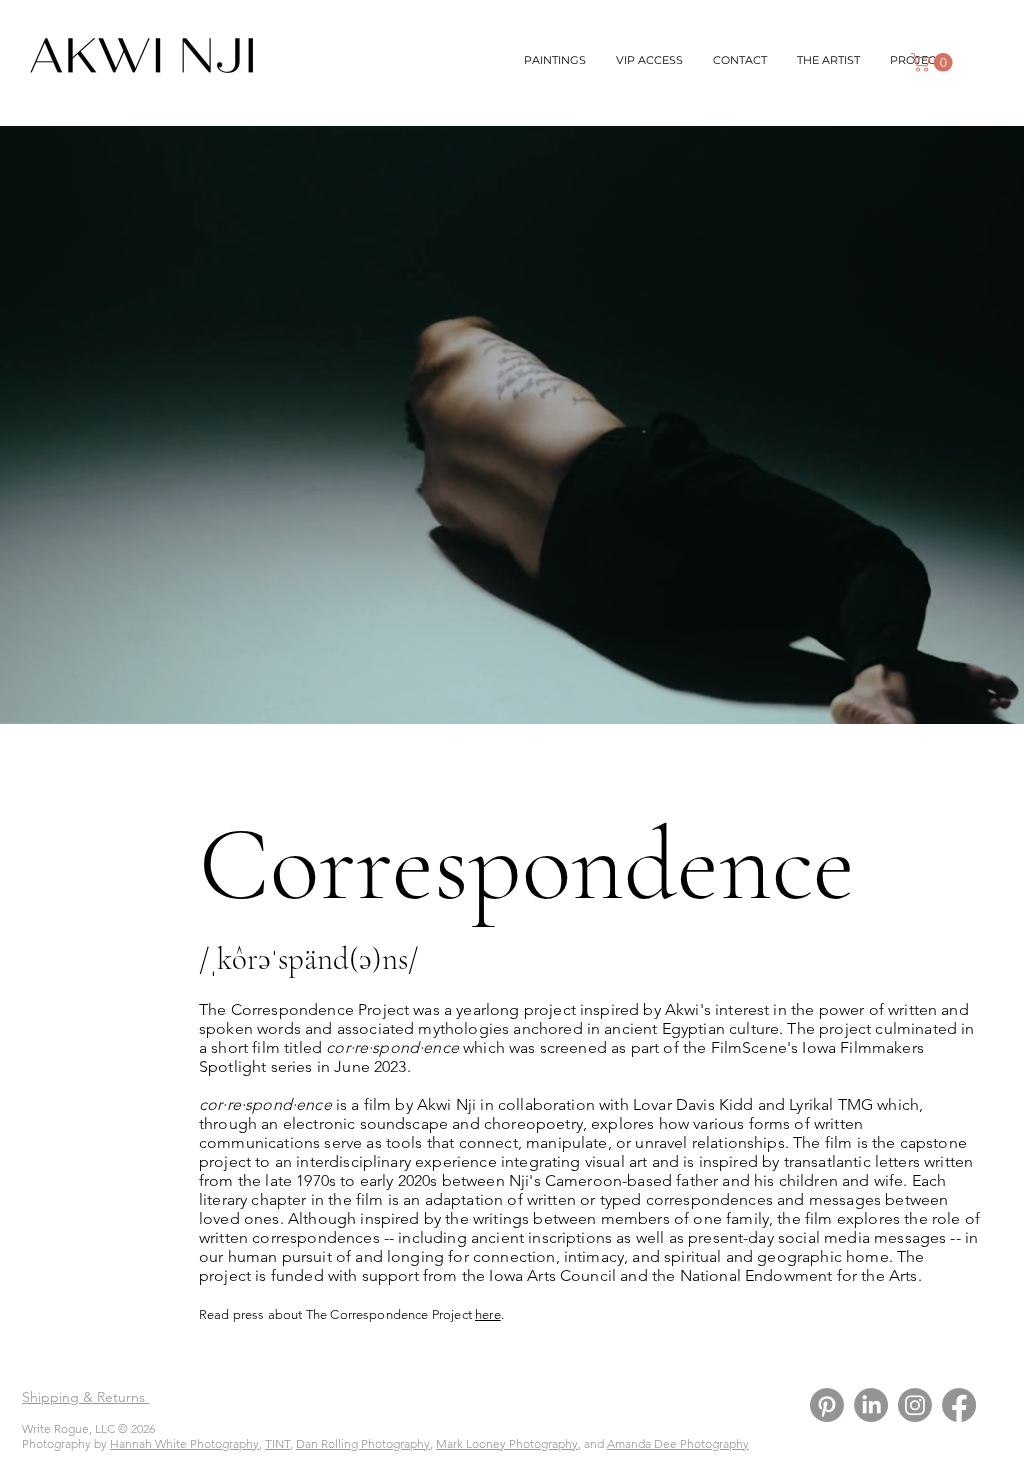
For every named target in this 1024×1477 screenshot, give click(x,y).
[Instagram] (915, 1405)
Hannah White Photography (184, 1443)
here (488, 1314)
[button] (934, 62)
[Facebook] (959, 1405)
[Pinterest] (827, 1405)
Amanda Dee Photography (678, 1443)
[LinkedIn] (871, 1405)
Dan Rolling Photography (363, 1443)
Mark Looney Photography (507, 1443)
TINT (277, 1443)
